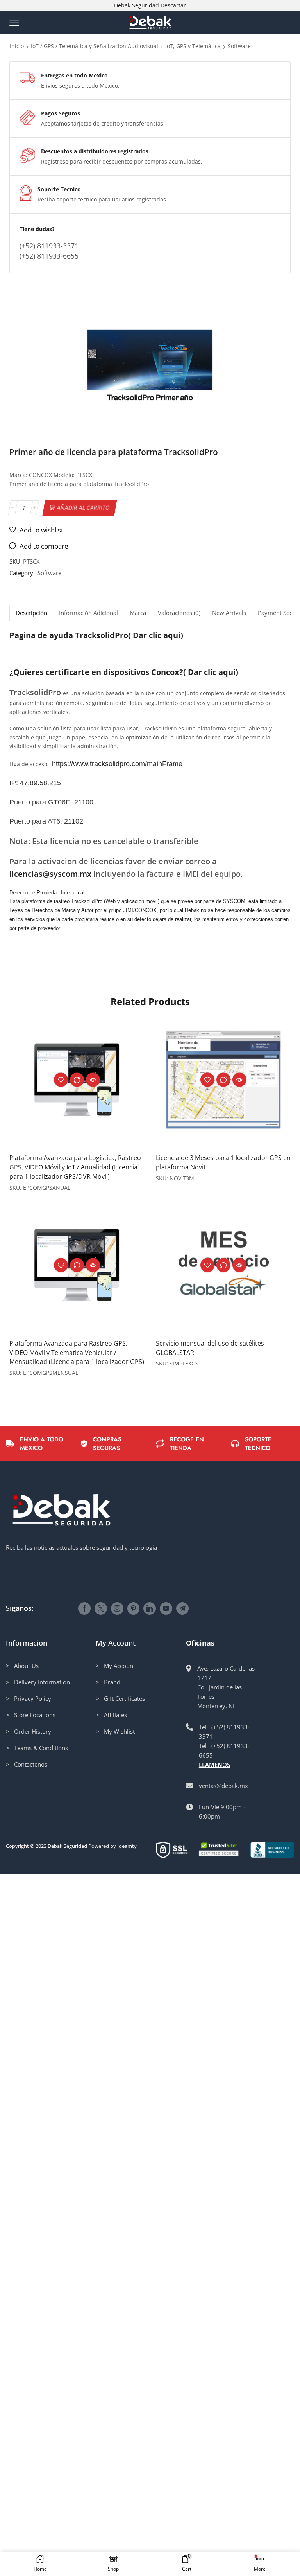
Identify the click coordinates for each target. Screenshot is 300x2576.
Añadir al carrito (84, 508)
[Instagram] (117, 1608)
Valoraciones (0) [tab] (179, 613)
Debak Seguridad (67, 1846)
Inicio (17, 46)
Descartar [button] (173, 5)
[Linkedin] (150, 1608)
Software (239, 46)
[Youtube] (166, 1608)
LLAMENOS (214, 1765)
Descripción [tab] (31, 613)
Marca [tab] (138, 613)
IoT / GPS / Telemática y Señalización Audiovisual (95, 46)
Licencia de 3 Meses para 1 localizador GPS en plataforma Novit (223, 1162)
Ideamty (127, 1846)
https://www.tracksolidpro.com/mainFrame (117, 764)
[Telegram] (182, 1608)
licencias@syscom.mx (50, 874)
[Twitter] (101, 1608)
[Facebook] (84, 1608)
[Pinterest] (133, 1608)
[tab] (31, 613)
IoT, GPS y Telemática (193, 46)
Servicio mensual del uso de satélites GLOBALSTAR (210, 1348)
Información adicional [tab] (88, 613)
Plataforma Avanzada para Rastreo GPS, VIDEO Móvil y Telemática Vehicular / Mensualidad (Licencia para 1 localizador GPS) (77, 1353)
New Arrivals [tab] (229, 613)
